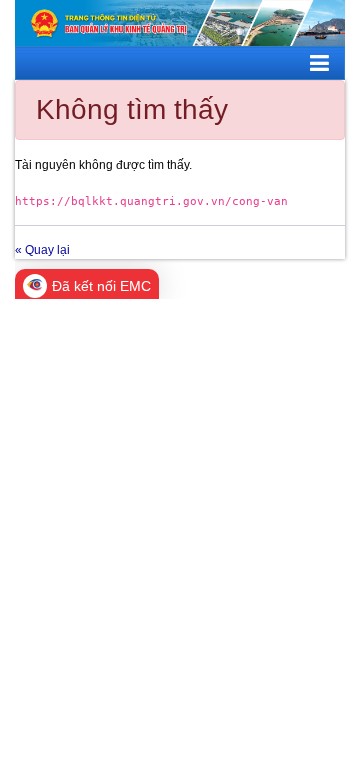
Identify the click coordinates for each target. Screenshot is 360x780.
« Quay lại (42, 250)
